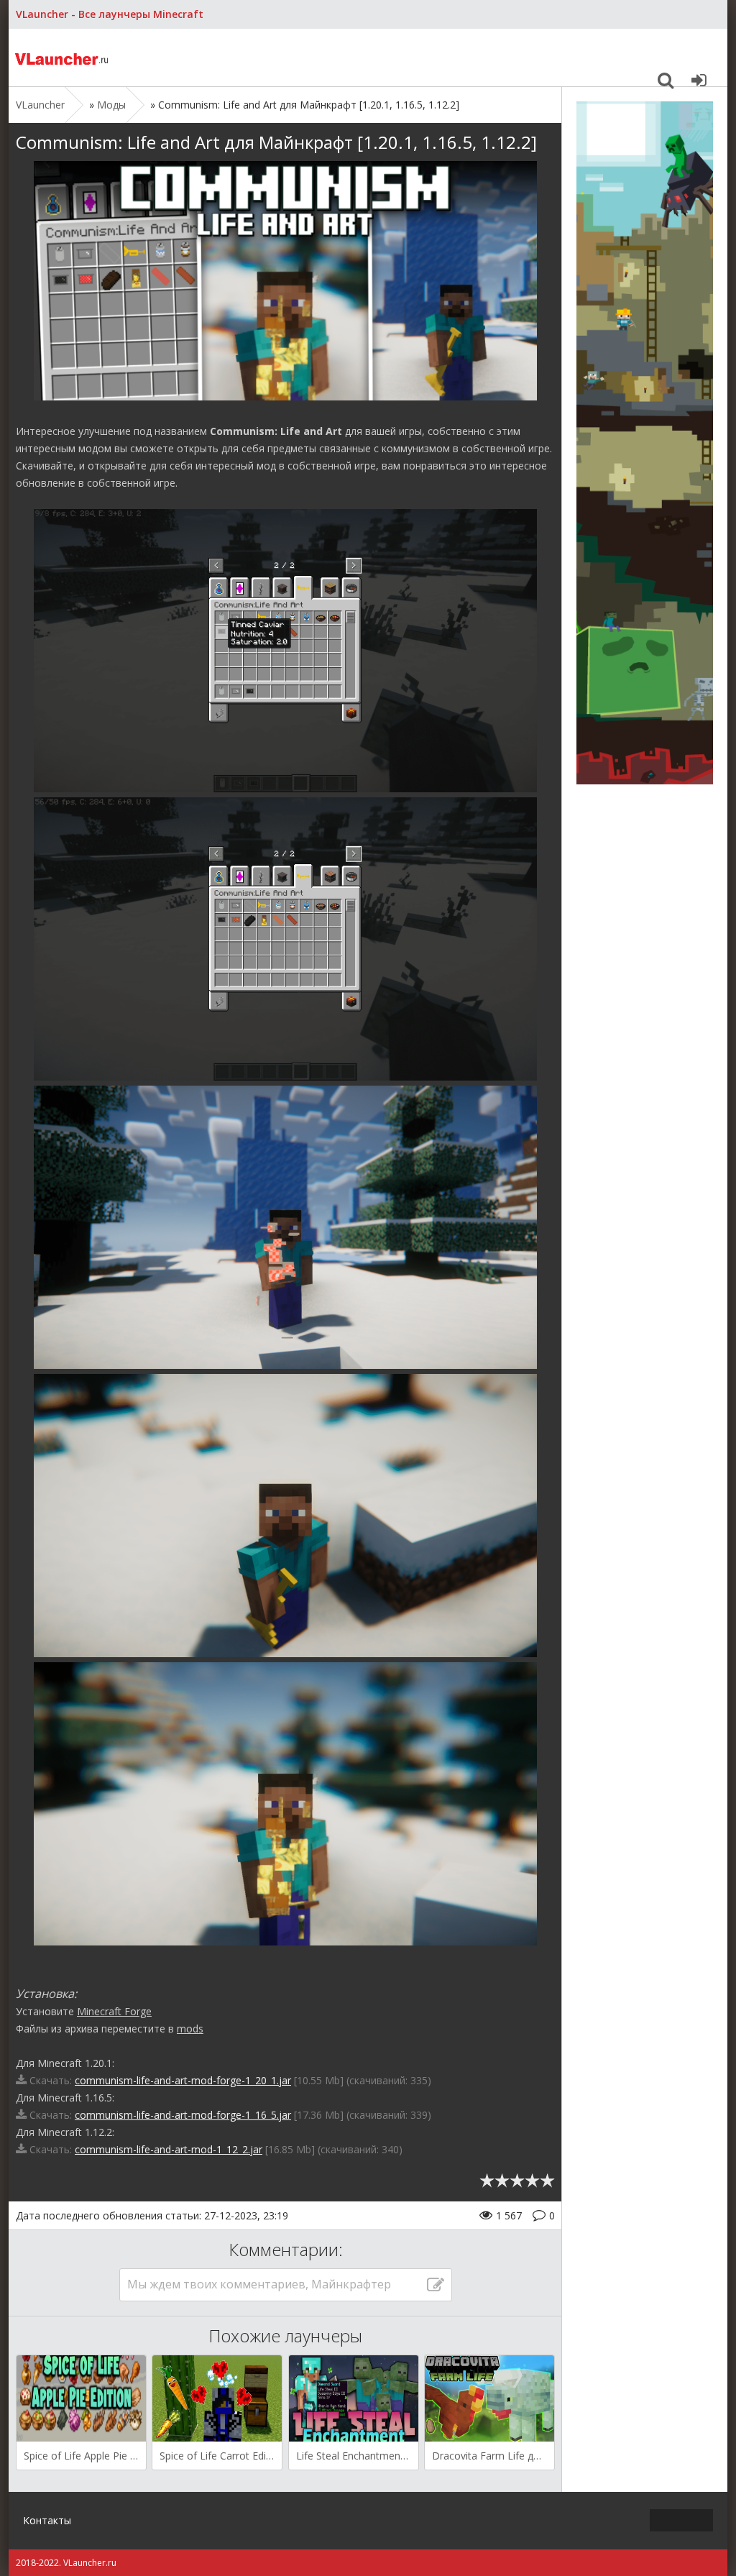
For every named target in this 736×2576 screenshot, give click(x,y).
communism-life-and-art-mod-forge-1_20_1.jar (183, 2080)
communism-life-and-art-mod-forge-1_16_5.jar (183, 2115)
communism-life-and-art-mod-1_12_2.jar (169, 2149)
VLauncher (63, 58)
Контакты (47, 2520)
